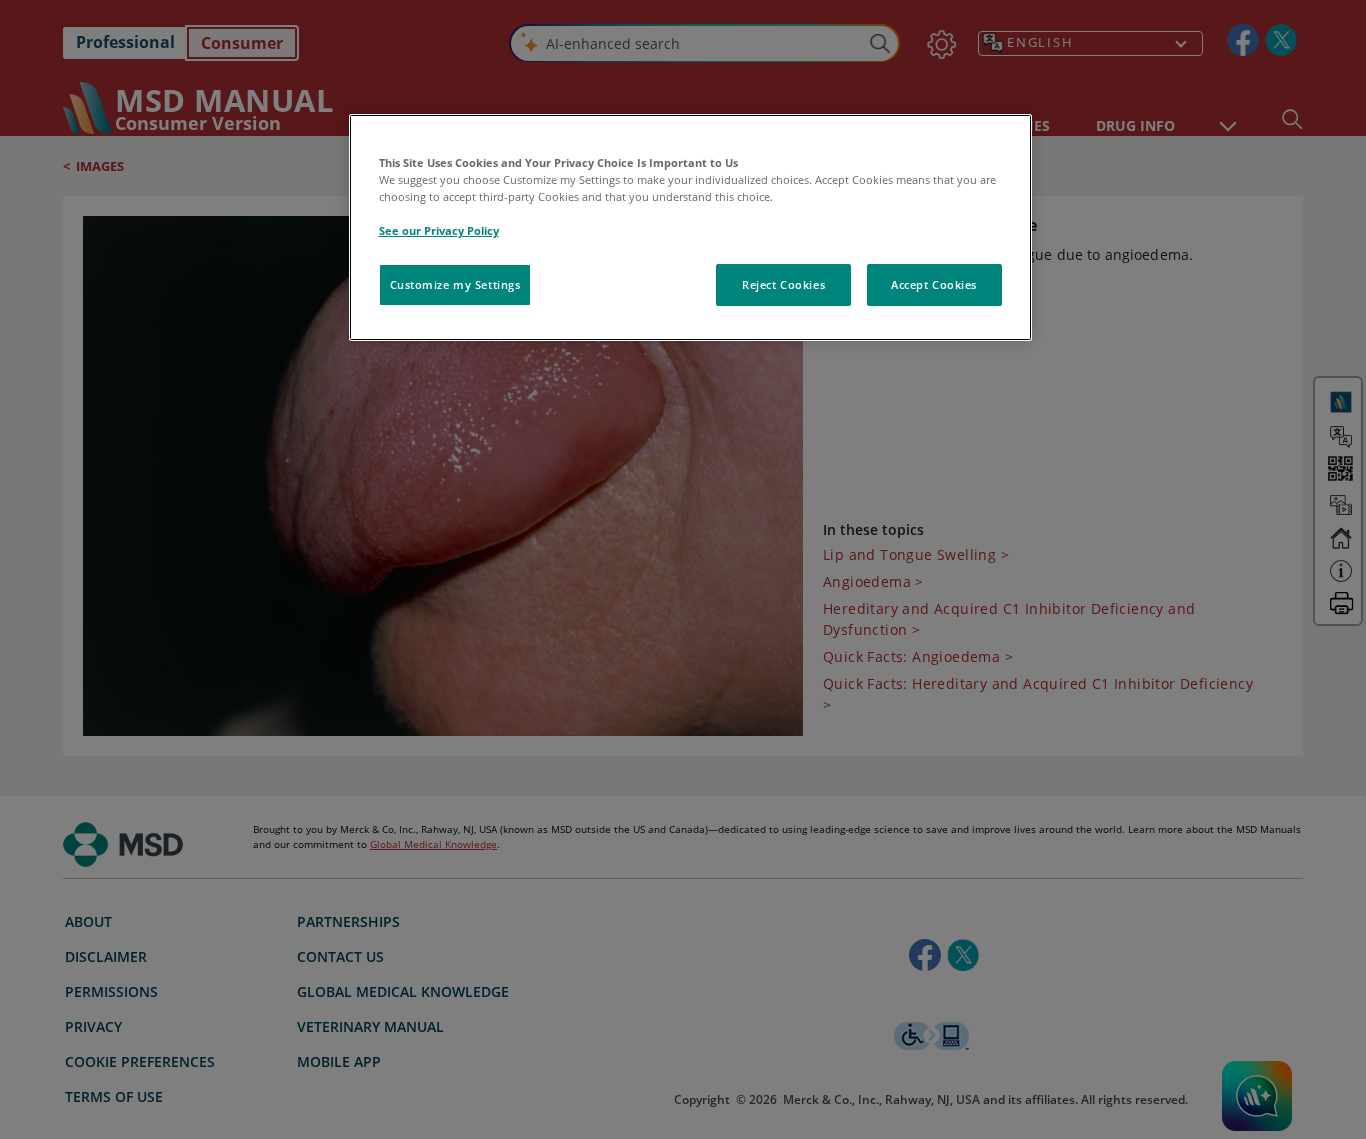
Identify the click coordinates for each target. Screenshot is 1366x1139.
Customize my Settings (455, 284)
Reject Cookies (783, 284)
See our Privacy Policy (439, 230)
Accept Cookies (934, 284)
